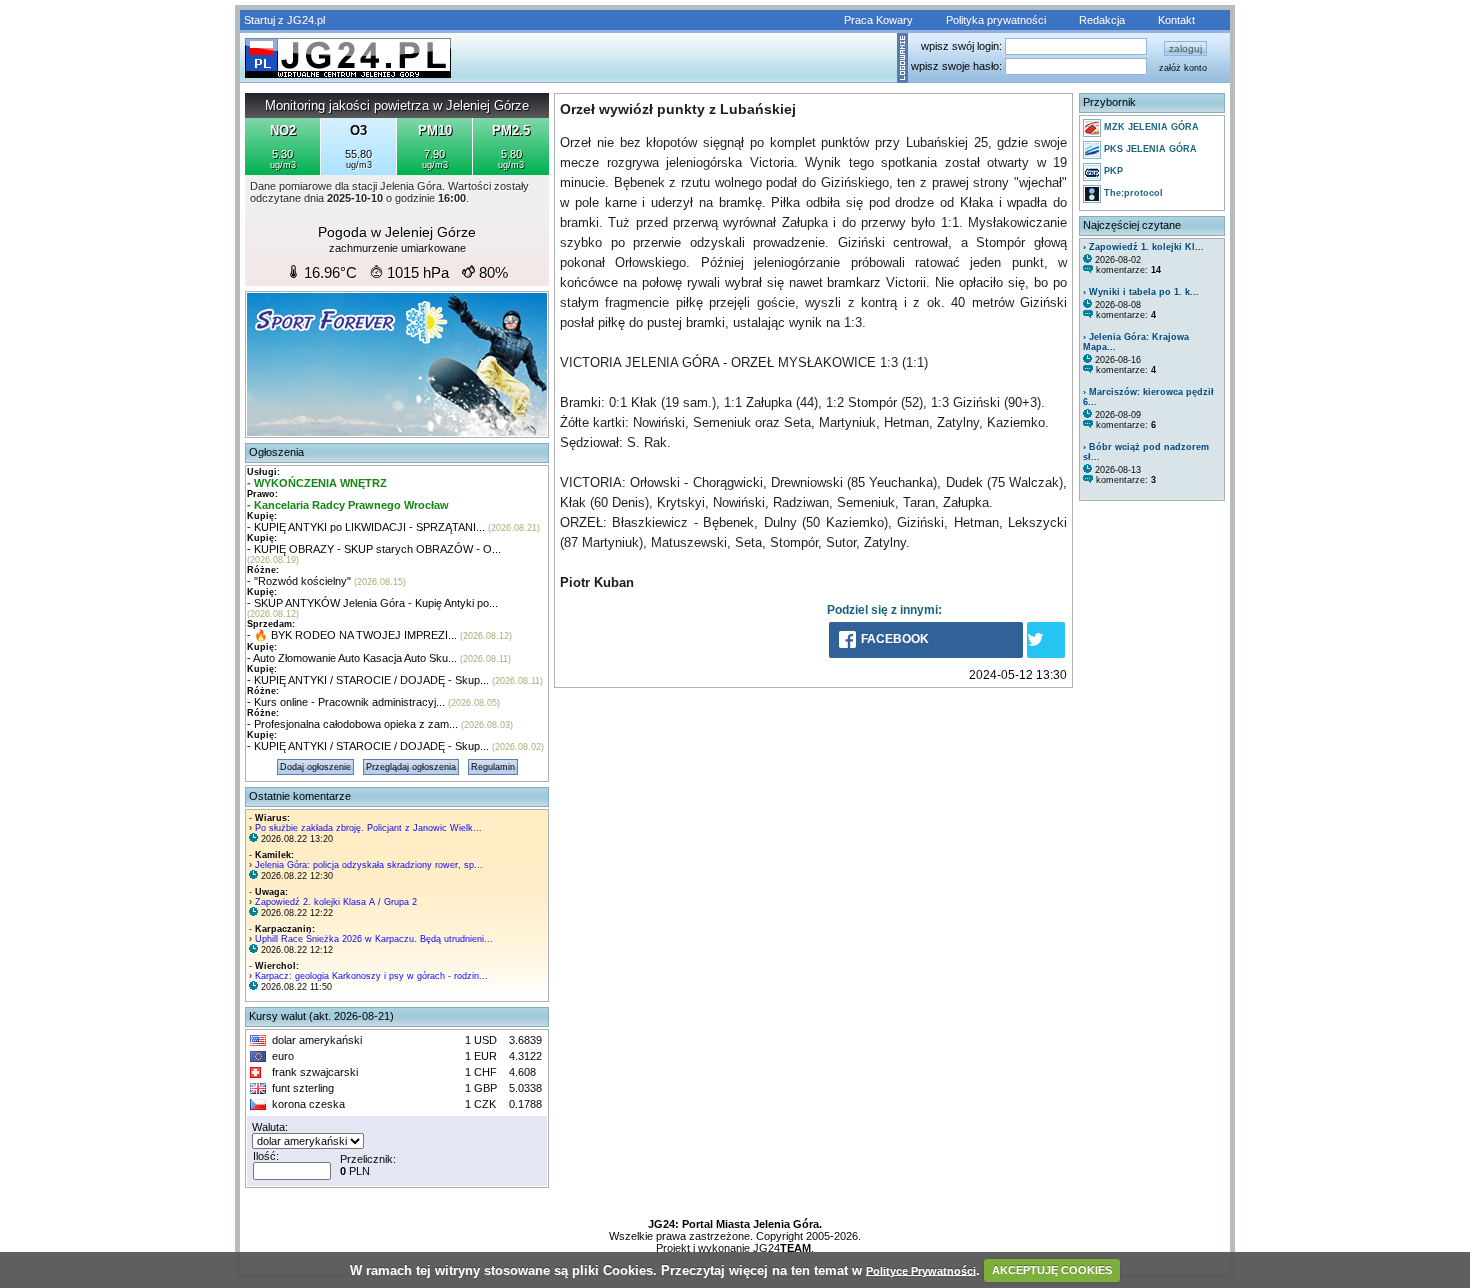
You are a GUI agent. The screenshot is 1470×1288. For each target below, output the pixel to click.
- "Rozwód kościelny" (299, 581)
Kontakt (1176, 20)
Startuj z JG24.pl (284, 20)
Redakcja (1102, 20)
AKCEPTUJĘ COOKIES (1052, 1270)
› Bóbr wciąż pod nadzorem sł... (1146, 452)
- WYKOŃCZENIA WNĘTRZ (317, 483)
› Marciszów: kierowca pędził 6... (1148, 397)
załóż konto (1183, 68)
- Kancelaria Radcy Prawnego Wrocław (348, 505)
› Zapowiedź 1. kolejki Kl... (1143, 247)
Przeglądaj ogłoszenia (411, 767)
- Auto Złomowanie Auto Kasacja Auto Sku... (352, 658)
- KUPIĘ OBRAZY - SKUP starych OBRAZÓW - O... (374, 549)
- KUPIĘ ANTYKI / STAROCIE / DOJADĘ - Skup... (368, 680)
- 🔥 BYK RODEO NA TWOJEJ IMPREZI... (352, 635)
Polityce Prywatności (921, 1270)
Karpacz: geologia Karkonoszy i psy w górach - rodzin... (371, 976)
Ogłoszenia (276, 452)
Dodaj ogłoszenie (315, 767)
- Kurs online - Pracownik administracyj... (346, 702)
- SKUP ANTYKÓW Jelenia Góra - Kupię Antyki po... (372, 603)
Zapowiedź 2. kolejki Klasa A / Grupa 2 (336, 902)
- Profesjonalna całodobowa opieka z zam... (352, 724)
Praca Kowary (878, 20)
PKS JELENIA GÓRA (1149, 149)
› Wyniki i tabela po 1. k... (1141, 292)
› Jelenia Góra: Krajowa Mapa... (1136, 342)
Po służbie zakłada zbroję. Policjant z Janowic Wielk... (368, 828)
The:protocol (1132, 193)
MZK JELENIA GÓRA (1150, 127)
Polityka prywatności (996, 20)
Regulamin (493, 767)
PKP (1112, 171)
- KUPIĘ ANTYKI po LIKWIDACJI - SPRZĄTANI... (366, 527)
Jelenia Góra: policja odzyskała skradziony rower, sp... (369, 865)
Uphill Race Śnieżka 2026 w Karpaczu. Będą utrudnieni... (374, 939)
